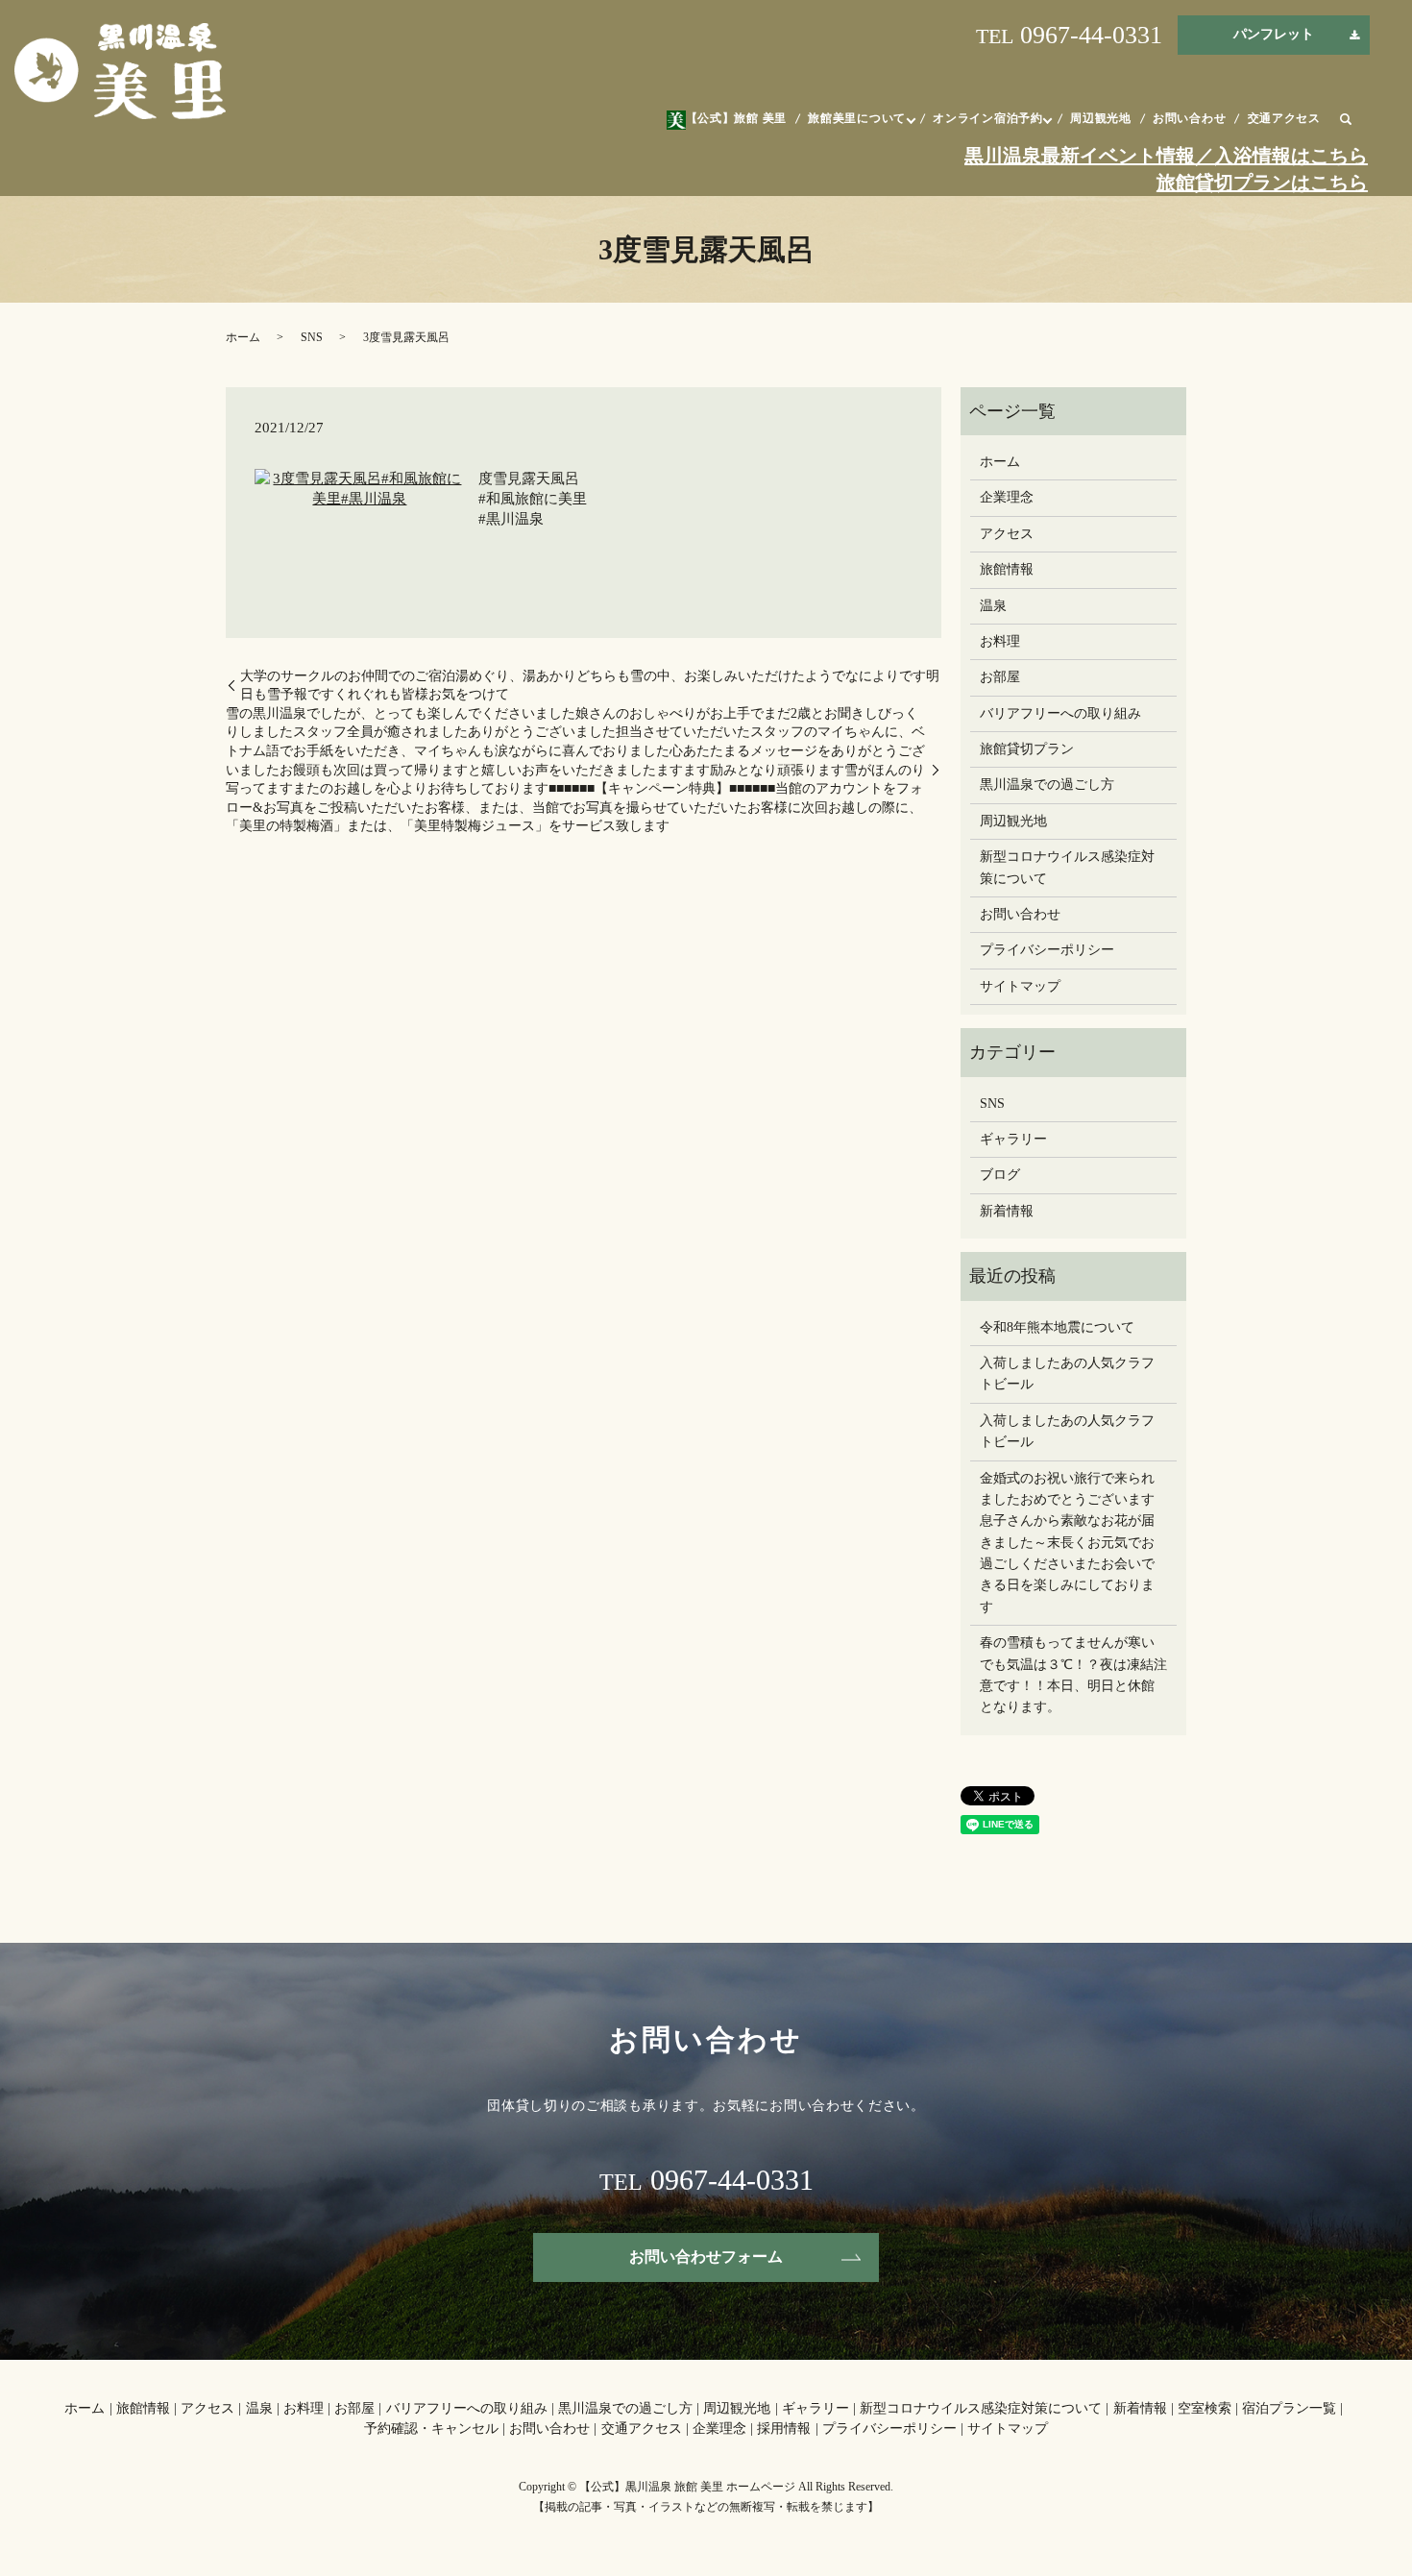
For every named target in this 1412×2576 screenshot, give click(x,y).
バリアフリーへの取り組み (1060, 713)
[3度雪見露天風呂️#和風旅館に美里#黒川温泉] (360, 488)
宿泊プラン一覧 (1289, 2408)
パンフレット (1274, 34)
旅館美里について (857, 118)
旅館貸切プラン (1027, 749)
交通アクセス (1284, 118)
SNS (312, 337)
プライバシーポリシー (1047, 950)
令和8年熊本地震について (1057, 1327)
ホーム (243, 337)
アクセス (1007, 534)
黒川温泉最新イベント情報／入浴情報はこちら (1166, 156)
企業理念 (1007, 497)
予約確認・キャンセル (431, 2429)
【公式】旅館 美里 (736, 118)
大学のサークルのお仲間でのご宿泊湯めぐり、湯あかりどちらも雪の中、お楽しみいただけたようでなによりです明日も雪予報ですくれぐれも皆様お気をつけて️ (590, 686)
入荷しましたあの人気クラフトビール (1067, 1374)
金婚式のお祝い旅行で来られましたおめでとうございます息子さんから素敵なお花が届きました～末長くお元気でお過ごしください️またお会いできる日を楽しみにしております (1067, 1543)
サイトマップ (1020, 986)
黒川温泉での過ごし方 (1047, 785)
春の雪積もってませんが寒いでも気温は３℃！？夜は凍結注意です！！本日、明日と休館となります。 (1073, 1675)
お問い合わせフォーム (706, 2257)
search (1346, 120)
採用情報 (784, 2429)
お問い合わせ (1189, 118)
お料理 (1000, 641)
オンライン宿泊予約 (987, 118)
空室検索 (1205, 2408)
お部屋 (1000, 677)
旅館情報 (1007, 569)
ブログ (1000, 1175)
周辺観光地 (1101, 118)
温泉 (993, 606)
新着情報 (1007, 1211)
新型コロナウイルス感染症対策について (1067, 867)
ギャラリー (1013, 1139)
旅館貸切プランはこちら (1262, 183)
